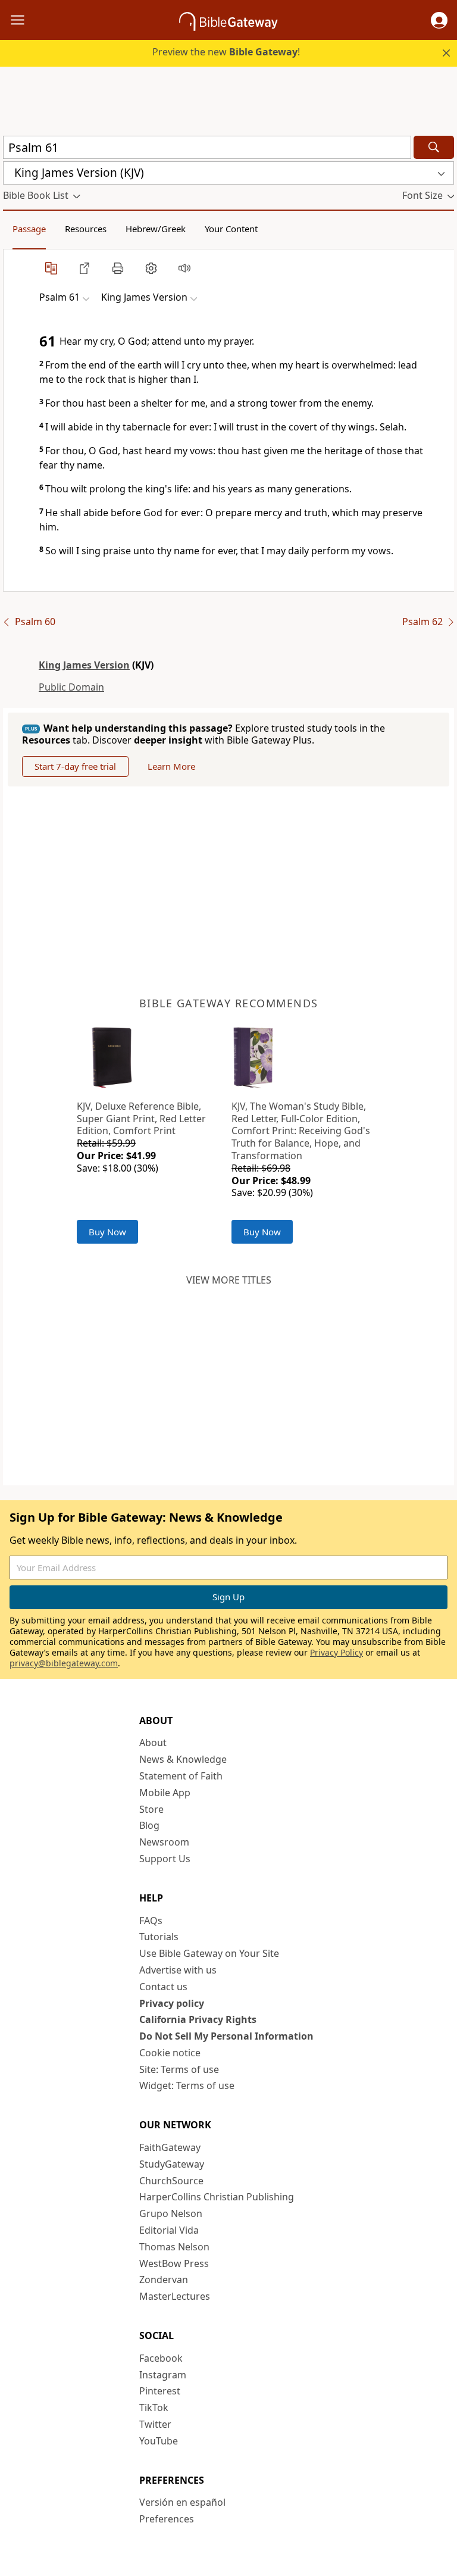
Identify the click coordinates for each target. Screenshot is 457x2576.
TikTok (154, 2408)
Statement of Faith (181, 1776)
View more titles (229, 1280)
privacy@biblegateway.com (64, 1663)
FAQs (151, 1921)
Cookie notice (170, 2053)
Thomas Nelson (174, 2247)
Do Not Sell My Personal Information (226, 2036)
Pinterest (160, 2391)
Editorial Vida (169, 2230)
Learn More (171, 766)
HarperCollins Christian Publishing (217, 2197)
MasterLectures (175, 2296)
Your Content (231, 229)
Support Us (165, 1859)
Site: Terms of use (179, 2069)
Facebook (161, 2358)
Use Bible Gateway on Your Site (209, 1953)
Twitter (155, 2424)
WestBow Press (174, 2263)
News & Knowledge (183, 1759)
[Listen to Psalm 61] (184, 268)
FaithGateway (170, 2147)
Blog (149, 1825)
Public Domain (71, 687)
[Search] (434, 147)
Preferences (167, 2519)
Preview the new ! (226, 52)
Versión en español (182, 2502)
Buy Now (107, 1232)
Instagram (163, 2375)
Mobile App (165, 1793)
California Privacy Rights (198, 2019)
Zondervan (164, 2280)
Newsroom (164, 1842)
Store (151, 1809)
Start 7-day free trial (75, 766)
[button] (439, 20)
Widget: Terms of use (187, 2085)
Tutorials (159, 1937)
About (153, 1743)
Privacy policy (172, 2003)
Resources (86, 229)
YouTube (159, 2441)
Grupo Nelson (171, 2213)
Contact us (163, 1987)
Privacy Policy (337, 1652)
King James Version (84, 665)
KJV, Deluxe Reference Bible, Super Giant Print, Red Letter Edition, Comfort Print (141, 1119)
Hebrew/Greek (156, 229)
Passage (29, 229)
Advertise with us (178, 1970)
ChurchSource (171, 2181)
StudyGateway (172, 2164)
